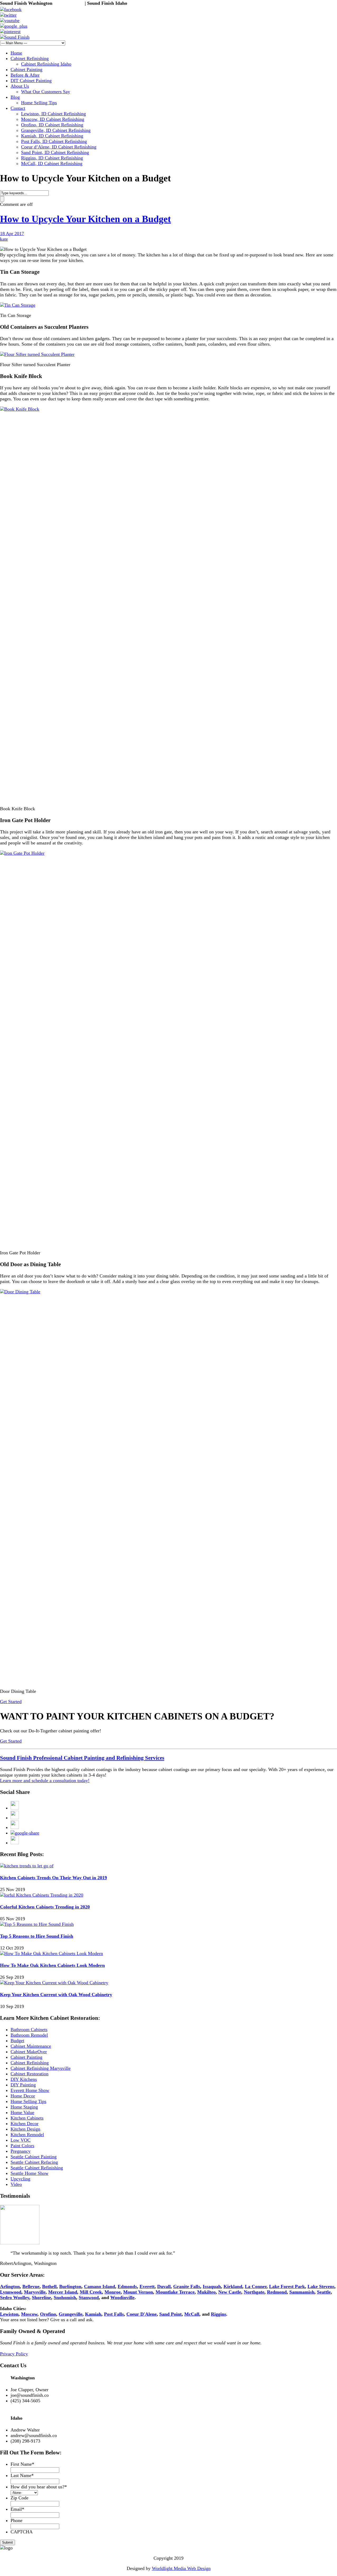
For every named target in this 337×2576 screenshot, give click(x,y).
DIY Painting (23, 2085)
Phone (16, 2520)
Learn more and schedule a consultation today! (45, 1781)
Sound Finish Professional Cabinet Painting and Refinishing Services (82, 1758)
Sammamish (302, 2292)
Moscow (29, 2314)
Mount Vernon (138, 2292)
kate (4, 239)
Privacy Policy (14, 2354)
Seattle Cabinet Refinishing (37, 2168)
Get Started (11, 1702)
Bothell (49, 2286)
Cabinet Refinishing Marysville (41, 2068)
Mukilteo (206, 2292)
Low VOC (21, 2140)
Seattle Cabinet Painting (34, 2157)
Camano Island (100, 2286)
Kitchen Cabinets (27, 2118)
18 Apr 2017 (12, 233)
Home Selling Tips (28, 2101)
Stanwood (89, 2297)
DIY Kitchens (24, 2079)
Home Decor (23, 2096)
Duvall (164, 2286)
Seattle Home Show (29, 2173)
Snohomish (65, 2297)
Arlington (10, 2286)
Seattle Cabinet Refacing (34, 2162)
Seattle (324, 2292)
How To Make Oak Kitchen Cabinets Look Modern (52, 1965)
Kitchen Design (25, 2129)
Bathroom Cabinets (29, 2030)
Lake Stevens (321, 2286)
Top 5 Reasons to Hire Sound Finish (37, 1936)
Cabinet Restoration (29, 2074)
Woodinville (122, 2297)
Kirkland (233, 2286)
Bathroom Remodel (29, 2035)
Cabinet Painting (26, 2057)
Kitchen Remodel (27, 2135)
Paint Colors (22, 2146)
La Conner (256, 2286)
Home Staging (24, 2107)
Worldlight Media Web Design (181, 2568)
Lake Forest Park (287, 2286)
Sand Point (170, 2314)
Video (16, 2184)
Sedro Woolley (15, 2297)
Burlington (70, 2286)
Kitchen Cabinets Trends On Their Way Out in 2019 (53, 1878)
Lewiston (9, 2314)
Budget (17, 2041)
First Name (22, 2464)
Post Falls (114, 2314)
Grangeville (71, 2314)
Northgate (254, 2292)
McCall (192, 2314)
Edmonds (127, 2286)
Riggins (219, 2314)
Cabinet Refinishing (30, 2063)
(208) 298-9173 (143, 3)
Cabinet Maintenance (31, 2046)
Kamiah (93, 2314)
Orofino (48, 2314)
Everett (147, 2286)
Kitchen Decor (24, 2124)
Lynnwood (11, 2292)
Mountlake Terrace (175, 2292)
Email (17, 2509)
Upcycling (20, 2179)
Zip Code (19, 2498)
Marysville (35, 2292)
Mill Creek (91, 2292)
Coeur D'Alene (142, 2314)
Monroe (113, 2292)
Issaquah (212, 2286)
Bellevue (31, 2286)
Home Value (22, 2112)
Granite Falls (187, 2286)
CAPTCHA (22, 2532)
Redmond (277, 2292)
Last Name (22, 2475)
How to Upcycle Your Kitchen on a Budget (85, 219)
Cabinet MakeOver (29, 2052)
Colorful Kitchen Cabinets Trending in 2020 (45, 1907)
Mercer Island (63, 2292)
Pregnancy (21, 2151)
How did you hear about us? (39, 2487)
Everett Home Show (30, 2090)
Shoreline (41, 2297)
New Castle (230, 2292)
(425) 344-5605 (69, 3)
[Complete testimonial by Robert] (20, 2243)
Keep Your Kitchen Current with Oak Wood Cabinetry (56, 1995)
